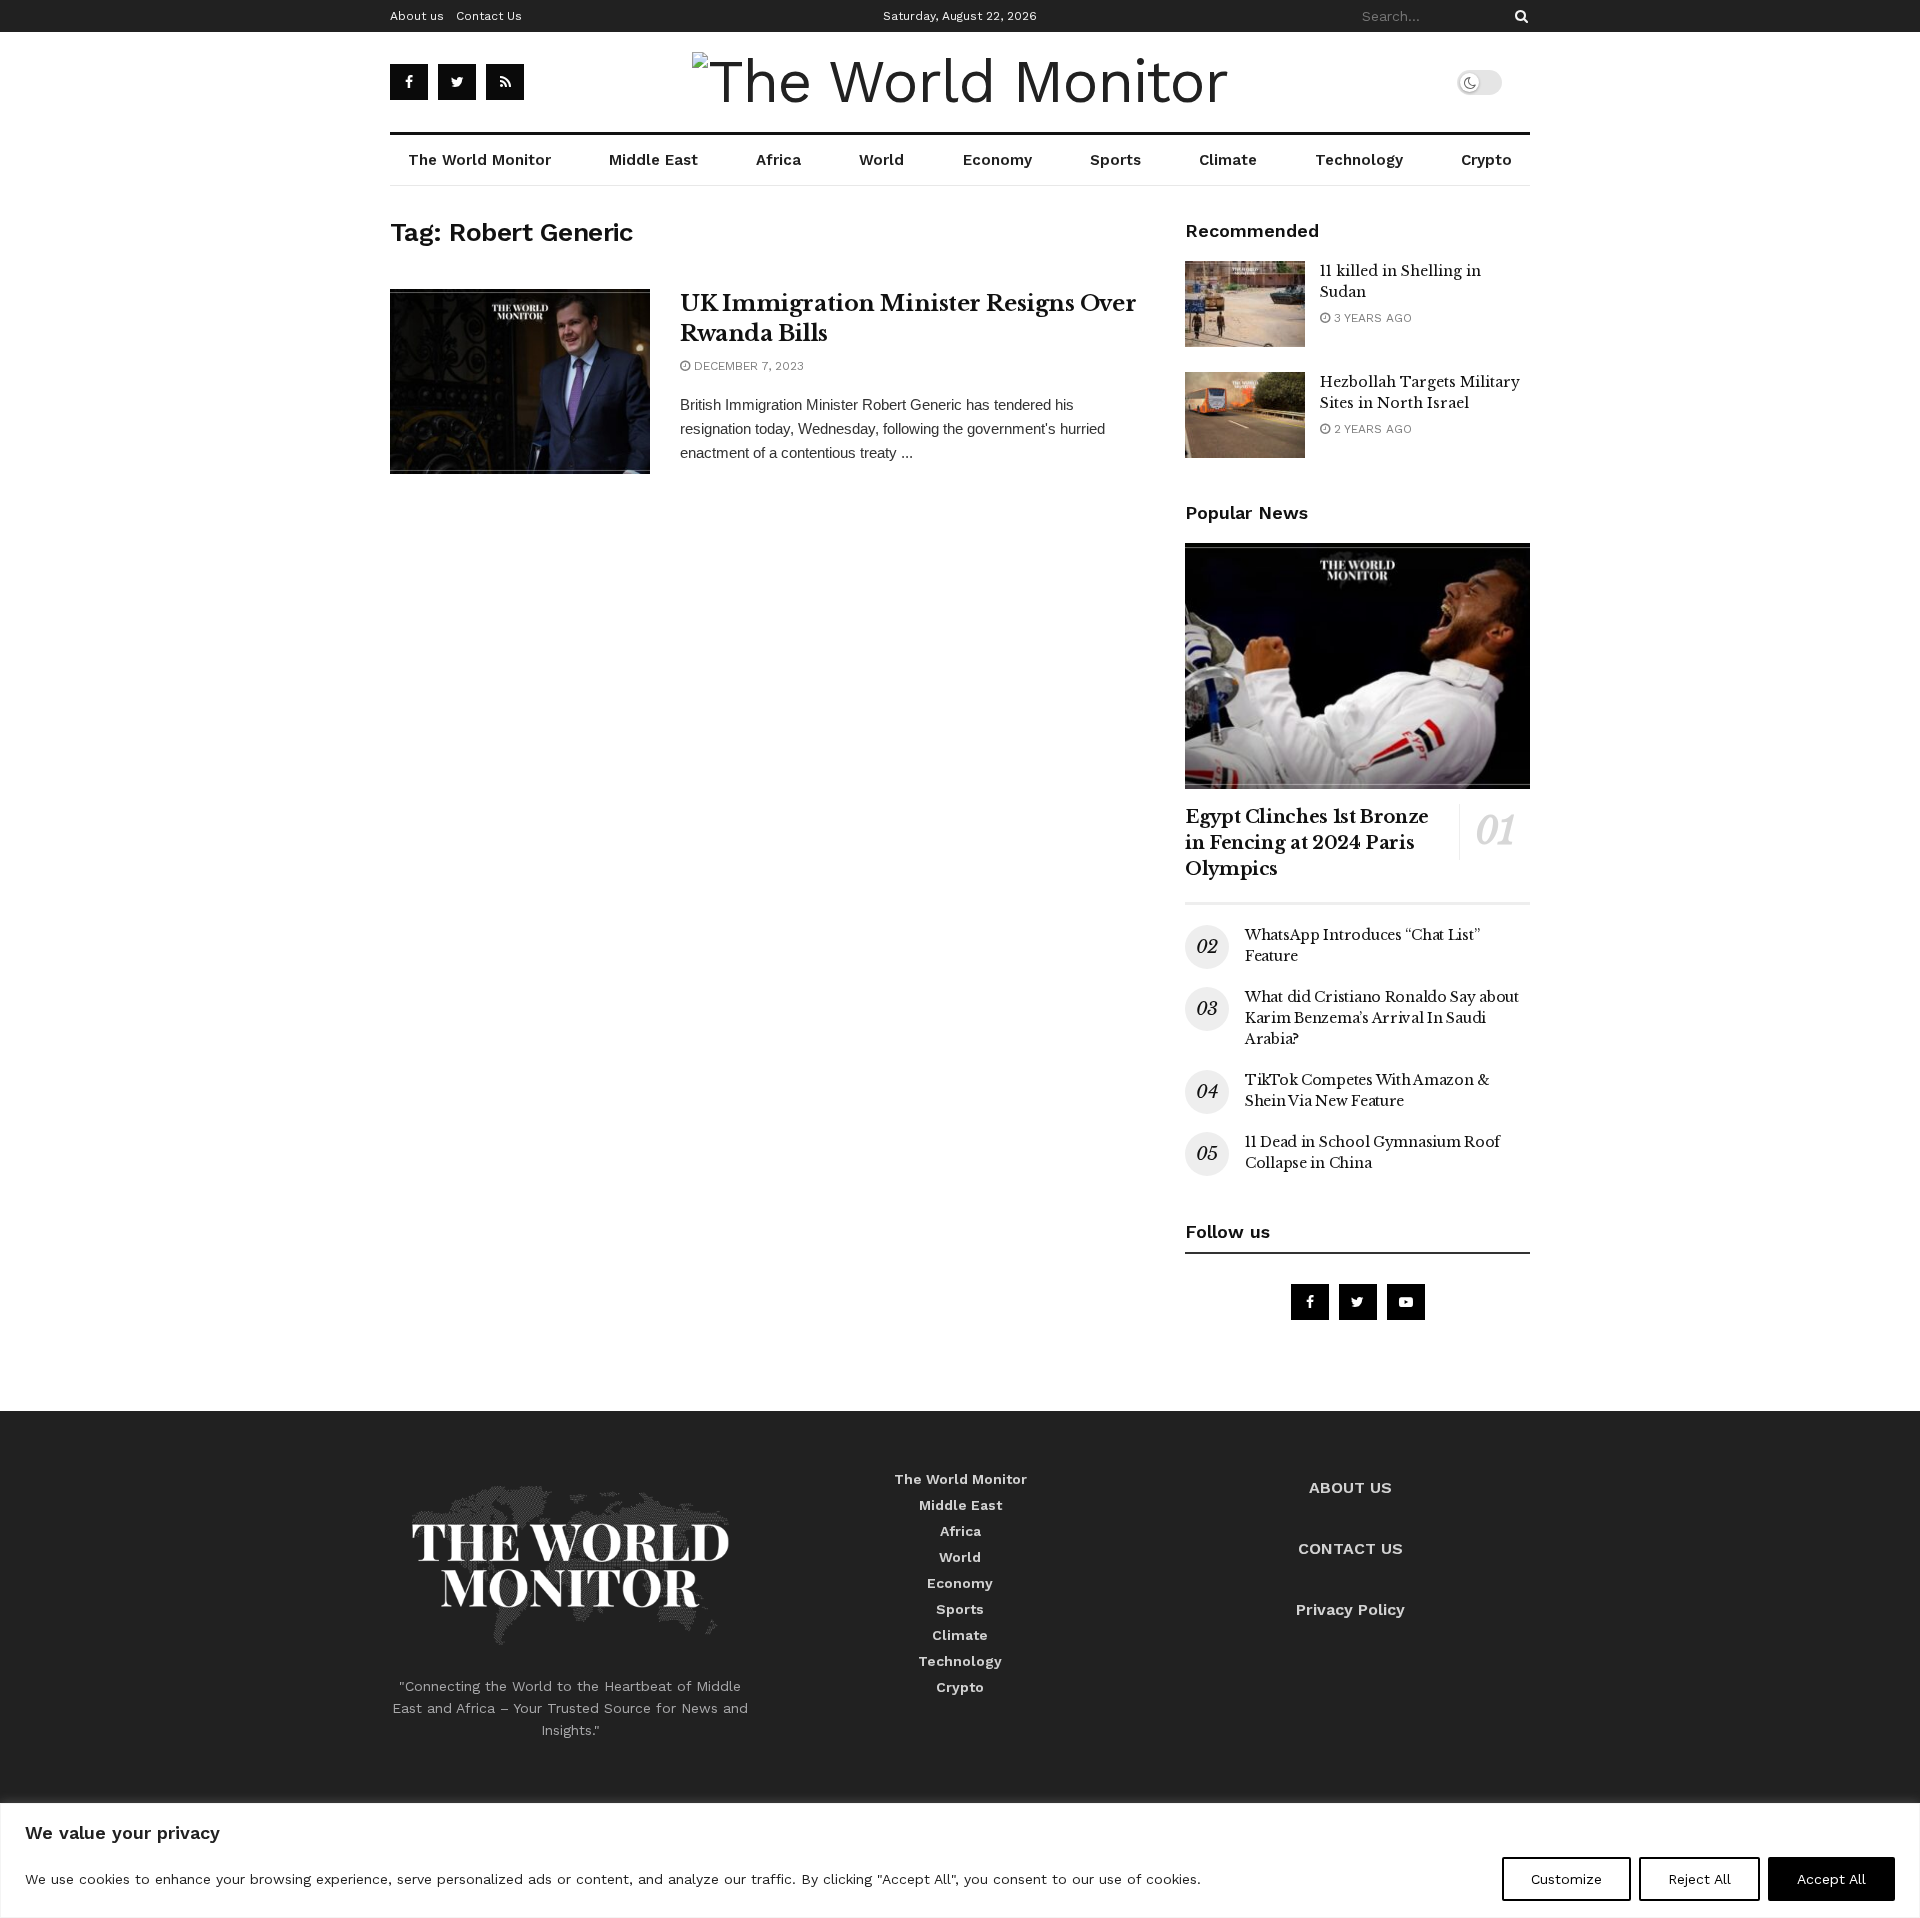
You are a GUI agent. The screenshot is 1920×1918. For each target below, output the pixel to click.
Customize (1566, 1879)
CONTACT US (1350, 1548)
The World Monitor (479, 160)
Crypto (1486, 160)
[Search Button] (1518, 16)
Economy (997, 160)
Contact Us (489, 16)
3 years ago (1371, 318)
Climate (1228, 160)
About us (417, 16)
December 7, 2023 (747, 366)
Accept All (1831, 1879)
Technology (1359, 160)
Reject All (1699, 1879)
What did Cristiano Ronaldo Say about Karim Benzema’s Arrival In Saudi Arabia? (1382, 1018)
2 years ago (1371, 429)
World (881, 160)
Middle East (653, 160)
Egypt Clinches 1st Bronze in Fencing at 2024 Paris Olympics (1307, 843)
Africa (778, 160)
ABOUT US (1350, 1487)
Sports (1115, 160)
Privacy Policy (1350, 1609)
